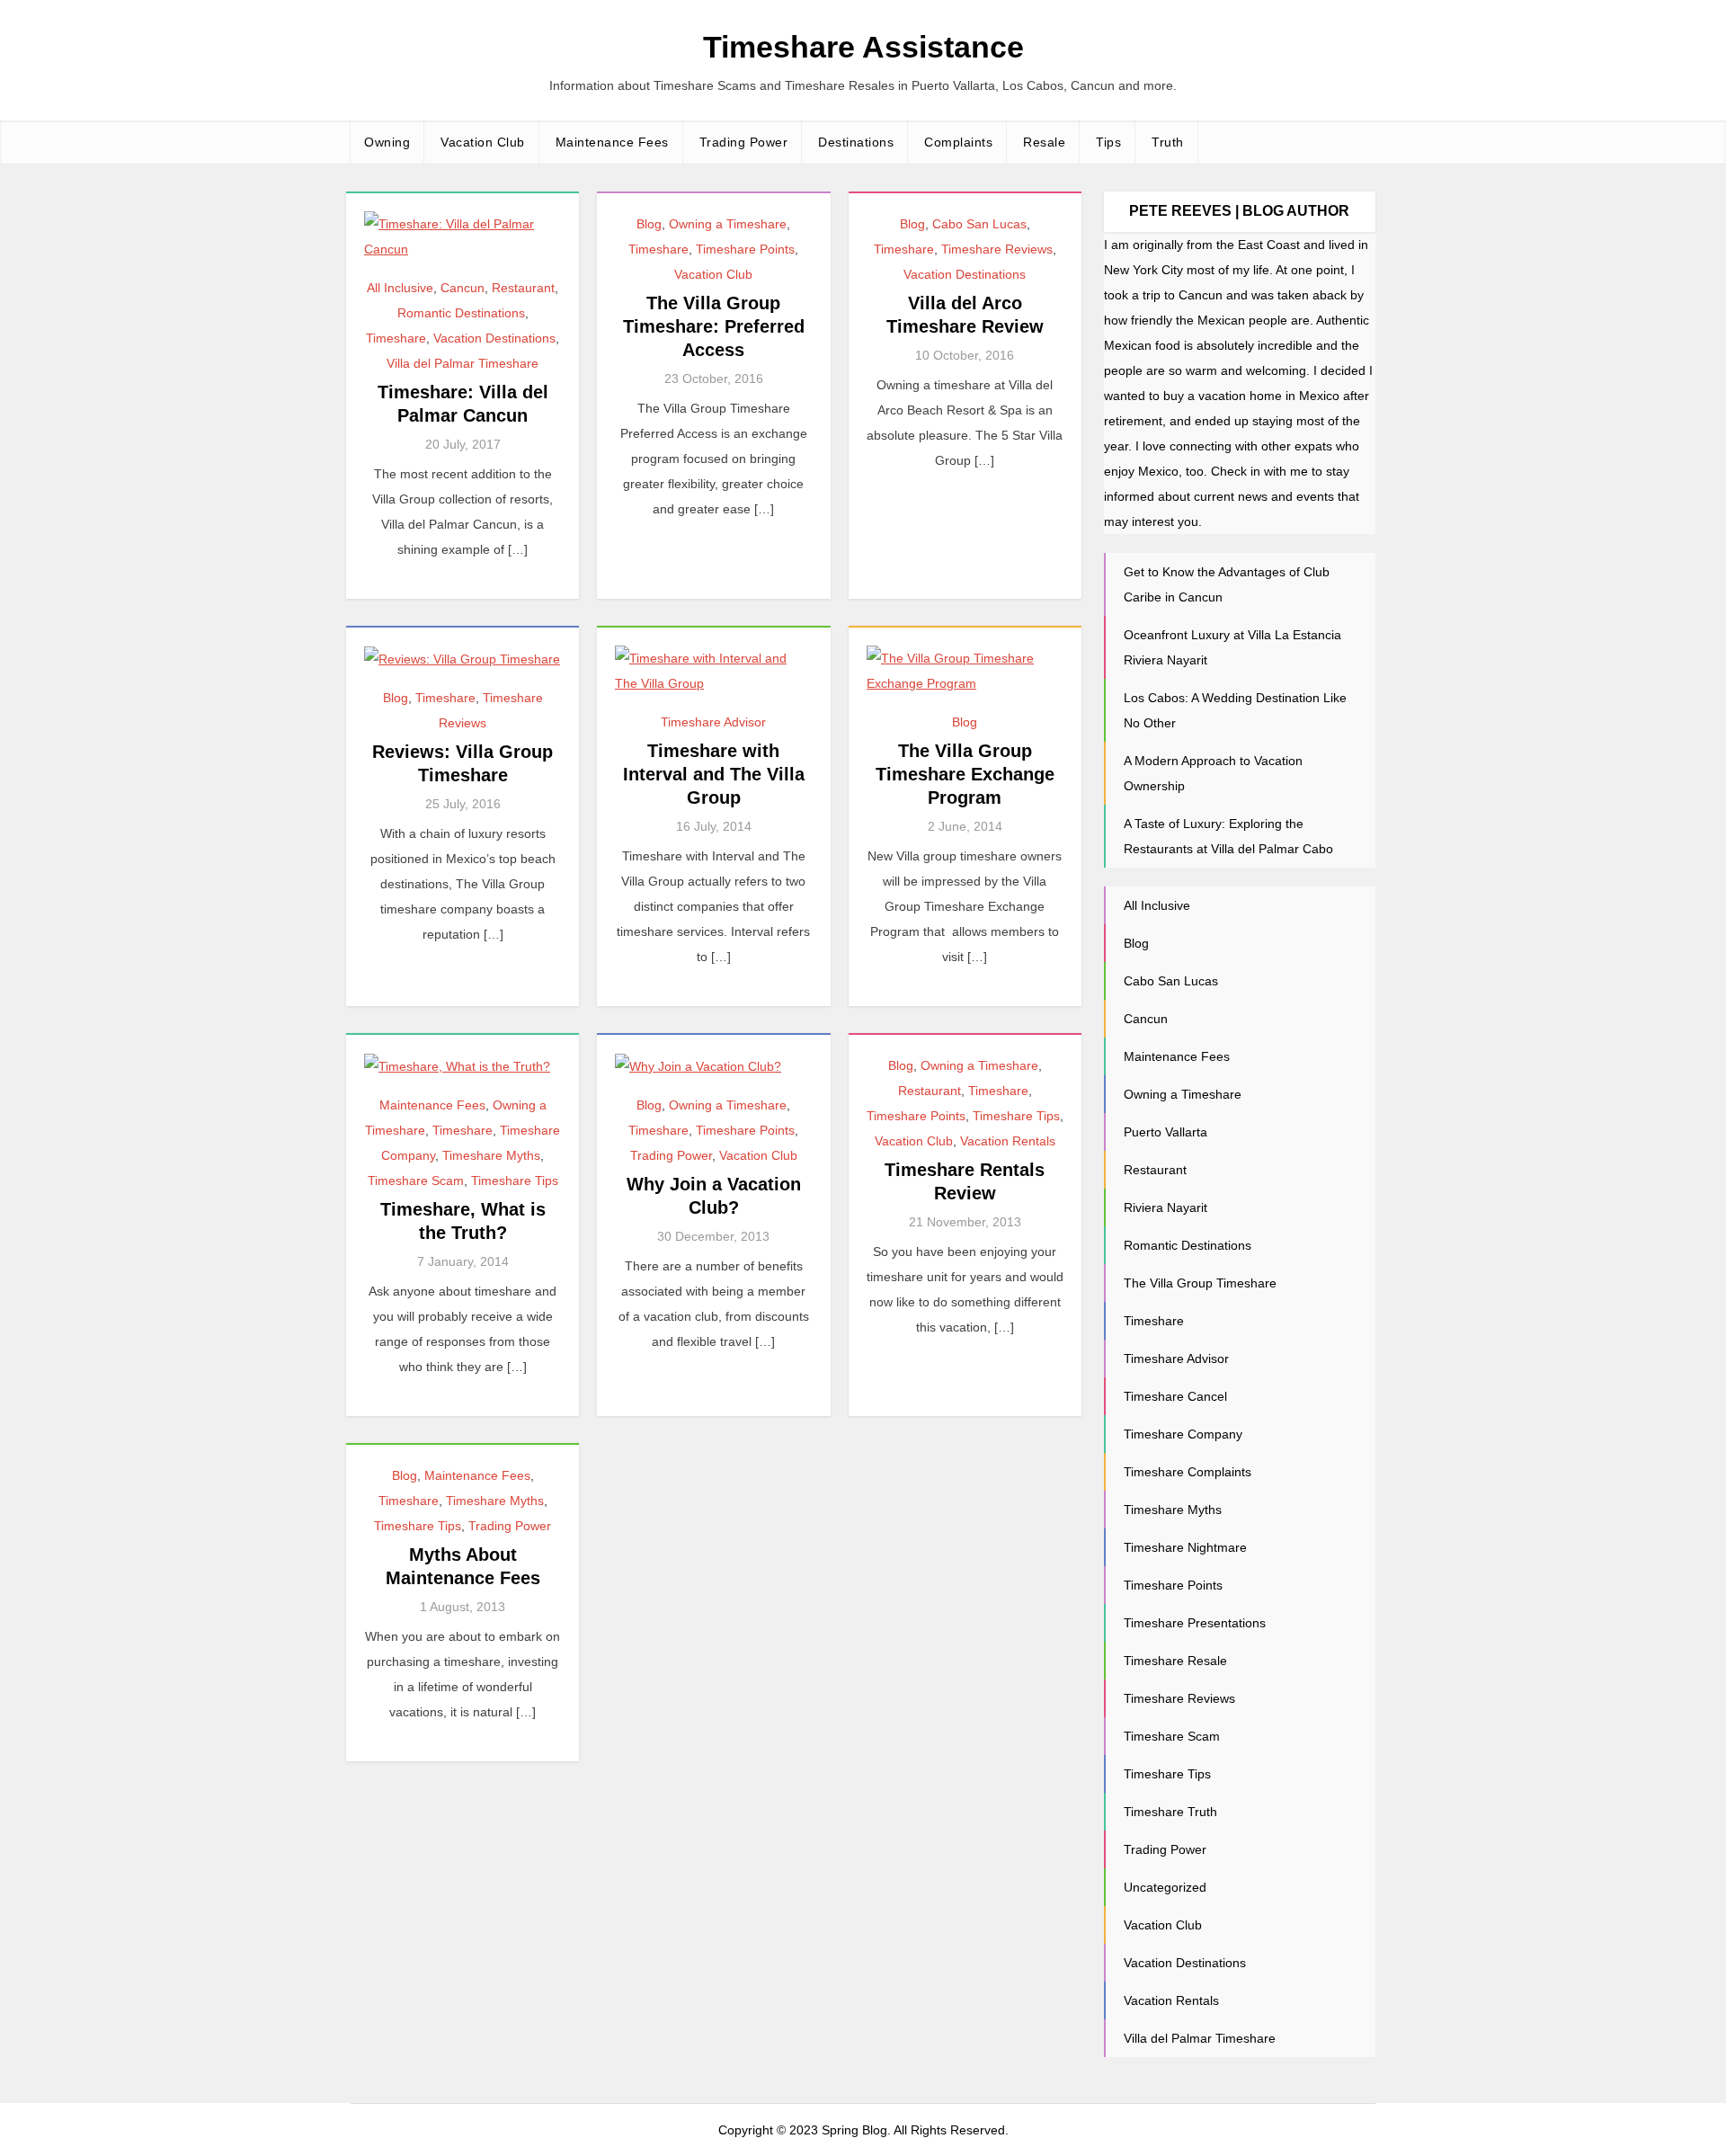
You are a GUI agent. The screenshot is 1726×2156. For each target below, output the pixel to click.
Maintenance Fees (612, 142)
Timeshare (396, 338)
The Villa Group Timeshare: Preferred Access (714, 326)
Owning (387, 142)
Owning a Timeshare (728, 224)
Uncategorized (1165, 1887)
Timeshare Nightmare (1185, 1547)
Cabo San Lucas (979, 224)
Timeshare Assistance (863, 47)
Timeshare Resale (1175, 1661)
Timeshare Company (1183, 1434)
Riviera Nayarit (1165, 1207)
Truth (1168, 142)
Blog (649, 224)
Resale (1044, 142)
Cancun (463, 288)
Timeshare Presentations (1195, 1623)
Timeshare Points (745, 249)
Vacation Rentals (1008, 1141)
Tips (1108, 142)
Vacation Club (483, 142)
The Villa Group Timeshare (1200, 1283)
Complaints (958, 142)
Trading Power (744, 142)
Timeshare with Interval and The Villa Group (714, 774)
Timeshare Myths (491, 1155)
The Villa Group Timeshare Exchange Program (965, 774)
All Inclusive (400, 288)
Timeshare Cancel (1175, 1396)
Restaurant (523, 288)
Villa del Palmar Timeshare (463, 363)
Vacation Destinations (494, 338)
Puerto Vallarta (1165, 1132)
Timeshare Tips (515, 1180)
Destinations (856, 142)
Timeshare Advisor (713, 722)
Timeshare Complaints (1188, 1472)
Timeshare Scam (416, 1180)
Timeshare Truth (1170, 1812)
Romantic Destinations (461, 313)
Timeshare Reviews (997, 249)
